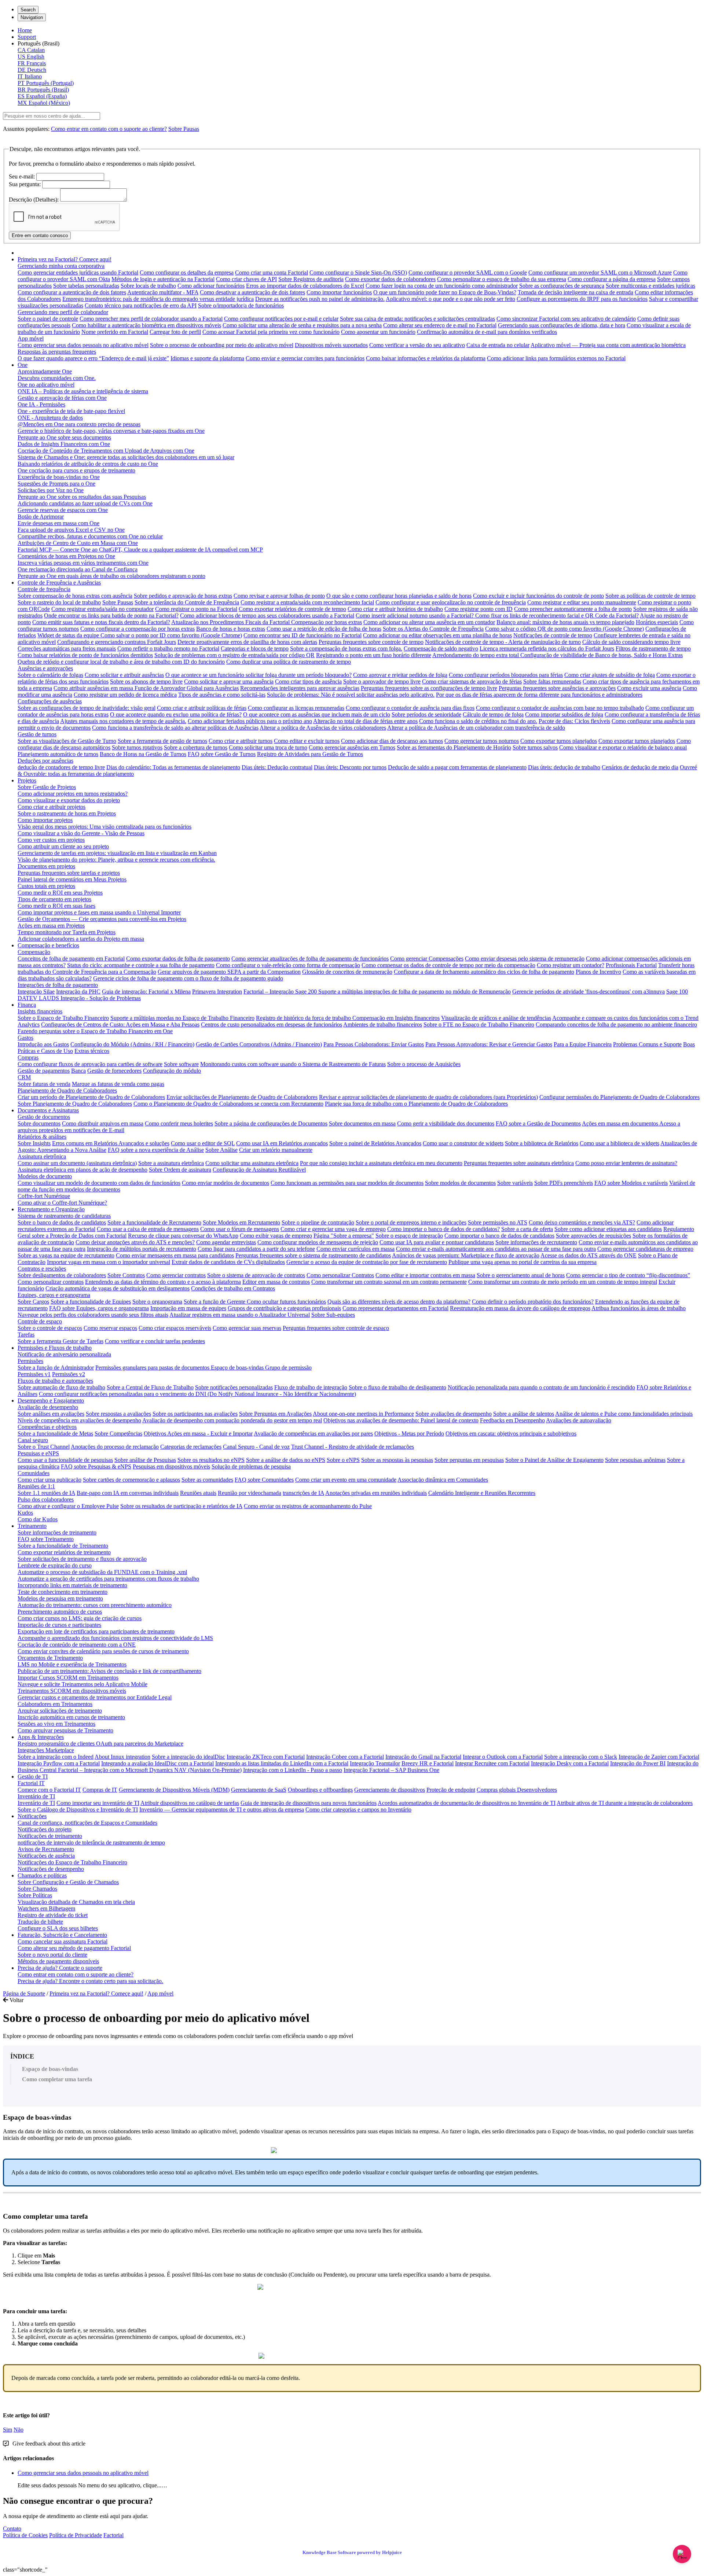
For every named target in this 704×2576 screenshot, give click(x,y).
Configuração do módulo (172, 1071)
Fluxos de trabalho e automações (55, 1381)
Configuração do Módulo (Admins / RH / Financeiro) (132, 1044)
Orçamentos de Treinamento (50, 1658)
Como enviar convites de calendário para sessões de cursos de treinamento (103, 1651)
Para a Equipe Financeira (583, 1044)
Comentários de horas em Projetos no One (66, 556)
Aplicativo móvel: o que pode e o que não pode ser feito (450, 299)
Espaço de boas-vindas (50, 2069)
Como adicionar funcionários (211, 286)
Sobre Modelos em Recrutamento (241, 1222)
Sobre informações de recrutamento (536, 1242)
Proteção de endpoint (451, 1790)
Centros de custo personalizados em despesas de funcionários (272, 1024)
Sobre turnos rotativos (137, 747)
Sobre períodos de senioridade (426, 714)
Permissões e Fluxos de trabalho (55, 1348)
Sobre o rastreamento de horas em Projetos (67, 813)
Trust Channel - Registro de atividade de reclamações (353, 1447)
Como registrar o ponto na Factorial (196, 609)
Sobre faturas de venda (44, 1084)
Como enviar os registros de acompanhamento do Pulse (308, 1506)
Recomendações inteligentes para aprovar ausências (300, 688)
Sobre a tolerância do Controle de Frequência (187, 602)
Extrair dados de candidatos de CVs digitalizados (228, 1262)
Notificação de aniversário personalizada (64, 1354)
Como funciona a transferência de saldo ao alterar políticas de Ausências (175, 728)
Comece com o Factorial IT (49, 1790)
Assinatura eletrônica (42, 1156)
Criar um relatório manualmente (276, 1150)
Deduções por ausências (45, 761)
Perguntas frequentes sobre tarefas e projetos (69, 873)
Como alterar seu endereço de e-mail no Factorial (440, 325)
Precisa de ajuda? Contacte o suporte (60, 1968)
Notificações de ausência (46, 1856)
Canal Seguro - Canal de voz (256, 1447)
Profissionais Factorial (631, 965)
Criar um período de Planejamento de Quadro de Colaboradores (91, 1097)
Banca (78, 1071)
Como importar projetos (45, 820)
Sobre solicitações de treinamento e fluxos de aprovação (82, 1559)
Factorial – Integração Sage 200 (281, 992)
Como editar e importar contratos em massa (425, 1275)
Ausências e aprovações (45, 668)
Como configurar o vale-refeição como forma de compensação (288, 965)
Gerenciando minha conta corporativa (61, 266)
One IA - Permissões (41, 404)
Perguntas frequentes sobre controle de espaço (336, 1328)
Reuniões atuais (198, 1493)
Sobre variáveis (515, 1183)
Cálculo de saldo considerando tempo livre (631, 642)
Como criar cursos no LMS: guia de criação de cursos (80, 1618)
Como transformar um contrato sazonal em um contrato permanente (389, 1282)
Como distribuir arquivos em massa (103, 1123)
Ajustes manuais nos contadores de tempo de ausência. (123, 721)
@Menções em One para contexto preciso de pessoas (79, 424)
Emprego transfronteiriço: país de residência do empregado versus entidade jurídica (158, 299)
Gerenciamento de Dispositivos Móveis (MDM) (174, 1790)
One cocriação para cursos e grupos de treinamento (76, 470)
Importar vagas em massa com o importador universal (109, 1262)
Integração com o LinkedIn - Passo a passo (293, 1770)
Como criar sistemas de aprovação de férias (472, 681)
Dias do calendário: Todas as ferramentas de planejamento (173, 767)
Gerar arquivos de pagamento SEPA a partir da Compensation (229, 972)
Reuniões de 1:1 (36, 1486)
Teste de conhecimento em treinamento (63, 1592)
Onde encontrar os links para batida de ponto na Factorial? (111, 616)
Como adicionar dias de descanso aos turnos (392, 741)
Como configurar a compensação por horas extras (137, 629)
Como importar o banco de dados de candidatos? (443, 1229)
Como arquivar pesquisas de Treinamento (65, 1730)
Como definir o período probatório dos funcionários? (533, 1302)
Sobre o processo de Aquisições (424, 1064)
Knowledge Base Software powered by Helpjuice (352, 2552)
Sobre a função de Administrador (56, 1368)
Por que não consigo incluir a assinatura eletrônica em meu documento (381, 1163)
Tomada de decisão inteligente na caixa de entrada (575, 292)
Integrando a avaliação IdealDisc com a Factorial (157, 1763)
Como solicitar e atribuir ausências (124, 675)
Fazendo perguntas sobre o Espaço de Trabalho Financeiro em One (95, 1031)
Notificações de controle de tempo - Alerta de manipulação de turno (503, 642)
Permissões (30, 1361)
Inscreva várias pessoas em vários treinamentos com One (83, 563)
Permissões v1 (34, 1374)
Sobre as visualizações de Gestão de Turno (67, 741)
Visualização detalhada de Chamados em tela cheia (76, 1902)
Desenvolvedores (537, 1790)
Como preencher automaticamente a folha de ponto (573, 609)
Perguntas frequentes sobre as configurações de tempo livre (429, 688)
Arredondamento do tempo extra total (476, 655)
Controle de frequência (44, 589)
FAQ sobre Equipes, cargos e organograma (99, 1308)
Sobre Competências (118, 1433)
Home (25, 30)
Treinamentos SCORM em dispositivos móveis (72, 1691)
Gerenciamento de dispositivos (390, 1790)
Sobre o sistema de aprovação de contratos (256, 1275)
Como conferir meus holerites (179, 1123)
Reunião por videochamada (250, 1493)
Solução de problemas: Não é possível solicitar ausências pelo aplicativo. (351, 695)
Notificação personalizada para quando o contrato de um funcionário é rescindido (541, 1387)
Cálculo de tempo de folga (493, 714)
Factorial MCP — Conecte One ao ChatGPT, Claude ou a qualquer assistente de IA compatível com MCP (140, 550)
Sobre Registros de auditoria (311, 279)
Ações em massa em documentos (621, 1123)
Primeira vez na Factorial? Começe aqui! (65, 259)
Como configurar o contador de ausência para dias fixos (410, 708)
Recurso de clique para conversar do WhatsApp (183, 1236)
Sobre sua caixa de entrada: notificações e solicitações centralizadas (417, 319)
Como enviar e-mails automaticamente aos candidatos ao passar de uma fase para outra (496, 1249)
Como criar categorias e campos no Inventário (358, 1810)
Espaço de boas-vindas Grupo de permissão (261, 1368)
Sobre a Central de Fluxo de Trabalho (150, 1387)
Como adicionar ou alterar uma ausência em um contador (429, 622)
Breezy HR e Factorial (428, 1763)
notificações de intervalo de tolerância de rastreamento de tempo (91, 1842)
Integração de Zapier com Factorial (659, 1757)
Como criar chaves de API (246, 279)
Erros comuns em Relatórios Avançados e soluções (111, 1143)
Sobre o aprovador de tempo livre (382, 681)
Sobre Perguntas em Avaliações (275, 1414)
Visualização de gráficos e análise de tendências (496, 1018)
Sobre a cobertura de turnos (196, 747)
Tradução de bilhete (40, 1922)
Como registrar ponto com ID (478, 609)
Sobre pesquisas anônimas (635, 1460)
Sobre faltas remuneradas (552, 681)
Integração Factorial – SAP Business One (391, 1770)
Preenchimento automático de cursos (60, 1612)
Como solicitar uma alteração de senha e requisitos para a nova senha (302, 325)
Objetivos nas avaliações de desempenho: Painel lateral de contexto (401, 1420)
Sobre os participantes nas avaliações (195, 1414)
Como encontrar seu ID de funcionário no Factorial (302, 635)
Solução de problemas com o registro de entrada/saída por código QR (234, 655)
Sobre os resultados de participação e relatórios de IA (181, 1506)
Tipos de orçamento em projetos (54, 899)
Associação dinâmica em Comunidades (443, 1480)
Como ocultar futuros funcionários (286, 1302)
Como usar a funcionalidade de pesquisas (65, 1460)
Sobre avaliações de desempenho (454, 1414)
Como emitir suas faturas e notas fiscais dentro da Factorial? (101, 622)
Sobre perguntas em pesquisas (469, 1460)
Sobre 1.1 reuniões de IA (46, 1493)
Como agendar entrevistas (226, 1242)
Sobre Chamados (37, 1889)
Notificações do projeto (45, 1829)
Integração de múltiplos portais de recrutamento (142, 1249)
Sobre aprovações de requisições (593, 1236)
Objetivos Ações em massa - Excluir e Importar (198, 1433)
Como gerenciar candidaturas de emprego (645, 1249)
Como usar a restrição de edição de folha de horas (324, 629)
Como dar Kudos (38, 1519)
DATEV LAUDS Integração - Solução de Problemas (79, 998)
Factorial (113, 2535)
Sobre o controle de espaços (50, 1328)
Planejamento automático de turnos (58, 754)
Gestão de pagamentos (44, 1071)
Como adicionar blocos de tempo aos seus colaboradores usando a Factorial (267, 616)
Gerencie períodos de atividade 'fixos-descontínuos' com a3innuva (588, 992)
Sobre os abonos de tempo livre (146, 681)
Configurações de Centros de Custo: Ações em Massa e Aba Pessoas (120, 1024)
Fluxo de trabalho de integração (311, 1387)
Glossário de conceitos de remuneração (347, 972)
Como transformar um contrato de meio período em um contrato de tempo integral (563, 1282)
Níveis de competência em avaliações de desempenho (79, 1420)
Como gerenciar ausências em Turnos (352, 747)
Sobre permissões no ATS (498, 1222)
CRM (24, 1077)
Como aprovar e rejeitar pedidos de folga (400, 675)
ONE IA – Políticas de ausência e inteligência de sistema (83, 391)
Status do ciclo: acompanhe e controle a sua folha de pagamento (141, 965)
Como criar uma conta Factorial (272, 272)
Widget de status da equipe (69, 635)
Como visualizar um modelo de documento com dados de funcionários (99, 1183)
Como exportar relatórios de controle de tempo (292, 609)
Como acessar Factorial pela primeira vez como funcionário (271, 332)
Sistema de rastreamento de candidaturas (64, 1216)
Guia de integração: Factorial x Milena (146, 992)
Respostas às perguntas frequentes (57, 352)
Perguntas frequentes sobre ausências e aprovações (557, 688)
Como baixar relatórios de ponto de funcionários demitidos (85, 655)
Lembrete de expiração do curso (55, 1565)
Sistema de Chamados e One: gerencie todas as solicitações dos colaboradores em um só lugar (126, 457)
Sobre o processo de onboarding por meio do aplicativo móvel (222, 345)
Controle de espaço (40, 1321)
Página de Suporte (24, 1993)
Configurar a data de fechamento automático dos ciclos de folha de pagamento (484, 972)
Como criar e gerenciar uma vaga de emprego (333, 1229)
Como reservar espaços (110, 1328)
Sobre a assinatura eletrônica (171, 1163)
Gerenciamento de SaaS (259, 1790)
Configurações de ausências (50, 701)
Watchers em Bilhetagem (46, 1908)
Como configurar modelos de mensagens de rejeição (318, 1242)
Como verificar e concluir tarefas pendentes (155, 1341)
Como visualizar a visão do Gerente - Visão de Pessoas (81, 833)
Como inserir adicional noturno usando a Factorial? (415, 616)
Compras (28, 1057)
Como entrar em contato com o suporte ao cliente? (109, 129)
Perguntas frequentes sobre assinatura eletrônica (519, 1163)
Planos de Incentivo (598, 972)
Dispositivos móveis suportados (331, 345)
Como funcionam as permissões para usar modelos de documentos (347, 1183)
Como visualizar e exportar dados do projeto (69, 800)
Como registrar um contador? (571, 965)
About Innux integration (122, 1757)
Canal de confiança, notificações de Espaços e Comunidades (87, 1823)
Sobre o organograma (157, 1302)
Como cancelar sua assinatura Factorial (63, 1941)
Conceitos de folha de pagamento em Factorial (71, 959)
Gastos (25, 1038)
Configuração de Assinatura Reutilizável (259, 1170)
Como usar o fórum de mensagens (240, 1229)
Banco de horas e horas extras (231, 629)
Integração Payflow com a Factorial (59, 1763)
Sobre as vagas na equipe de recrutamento (66, 1255)
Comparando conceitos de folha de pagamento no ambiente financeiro (616, 1024)
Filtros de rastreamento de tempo (653, 648)
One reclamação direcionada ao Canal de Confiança (78, 569)
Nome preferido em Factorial (115, 332)
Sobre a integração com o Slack (581, 1757)
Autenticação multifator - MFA (163, 292)
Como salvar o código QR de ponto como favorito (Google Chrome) (564, 629)
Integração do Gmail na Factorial (423, 1757)
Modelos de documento (45, 1176)
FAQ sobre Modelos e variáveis (631, 1183)
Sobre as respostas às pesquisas (397, 1460)
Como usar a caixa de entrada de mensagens (148, 1229)
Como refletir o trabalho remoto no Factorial (168, 648)
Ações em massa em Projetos (51, 926)
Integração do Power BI (638, 1763)
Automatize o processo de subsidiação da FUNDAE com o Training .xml (102, 1572)
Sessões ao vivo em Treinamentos (56, 1724)
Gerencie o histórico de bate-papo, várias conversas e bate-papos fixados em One (111, 431)
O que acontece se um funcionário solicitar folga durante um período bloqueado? (258, 675)
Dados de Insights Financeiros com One (64, 444)
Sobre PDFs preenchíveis (564, 1183)
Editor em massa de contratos (276, 1282)
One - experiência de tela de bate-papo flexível (71, 411)
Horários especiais (657, 622)
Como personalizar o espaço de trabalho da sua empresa (502, 279)
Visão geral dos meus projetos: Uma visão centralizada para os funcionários (104, 827)
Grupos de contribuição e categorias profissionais (284, 1308)
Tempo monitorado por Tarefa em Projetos (67, 932)
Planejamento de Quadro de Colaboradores (67, 1090)
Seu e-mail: (22, 176)
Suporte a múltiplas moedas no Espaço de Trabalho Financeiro (182, 1018)
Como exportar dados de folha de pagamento (178, 959)
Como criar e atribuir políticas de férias (202, 708)
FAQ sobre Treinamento (46, 1539)
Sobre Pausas (184, 129)
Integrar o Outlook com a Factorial (503, 1757)
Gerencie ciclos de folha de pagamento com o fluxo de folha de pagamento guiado (188, 978)
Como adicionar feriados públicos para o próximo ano (250, 721)
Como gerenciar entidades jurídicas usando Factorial (78, 272)
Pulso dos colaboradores (46, 1499)
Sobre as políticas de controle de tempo (650, 596)
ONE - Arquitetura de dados (50, 418)
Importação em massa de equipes (188, 1308)
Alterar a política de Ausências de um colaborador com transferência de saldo (476, 728)
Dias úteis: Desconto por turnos (350, 767)
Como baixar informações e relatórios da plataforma (426, 358)
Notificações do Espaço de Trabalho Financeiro (72, 1862)
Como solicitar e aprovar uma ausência (229, 681)
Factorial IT (31, 1783)
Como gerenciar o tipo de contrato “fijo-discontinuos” (628, 1275)
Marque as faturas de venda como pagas (118, 1084)
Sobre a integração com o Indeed (56, 1757)
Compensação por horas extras (327, 622)
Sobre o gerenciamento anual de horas (521, 1275)
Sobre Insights (34, 1143)
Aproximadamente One (45, 371)
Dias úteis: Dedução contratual (277, 767)
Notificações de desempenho (51, 1869)
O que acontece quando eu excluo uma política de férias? (176, 714)
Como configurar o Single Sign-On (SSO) (358, 272)
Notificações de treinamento (50, 1836)
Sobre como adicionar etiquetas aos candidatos (608, 1229)
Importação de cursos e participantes (59, 1625)
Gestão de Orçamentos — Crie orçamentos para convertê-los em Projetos (102, 919)
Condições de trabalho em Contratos (233, 1288)
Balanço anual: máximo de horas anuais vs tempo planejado (565, 622)
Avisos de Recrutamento (46, 1849)
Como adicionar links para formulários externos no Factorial (556, 358)
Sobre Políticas (35, 1895)
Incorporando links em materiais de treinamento (72, 1585)
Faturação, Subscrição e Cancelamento (62, 1935)
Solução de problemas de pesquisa (251, 1466)
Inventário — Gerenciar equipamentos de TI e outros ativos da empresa (222, 1810)
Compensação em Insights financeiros (396, 1018)
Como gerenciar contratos (176, 1275)
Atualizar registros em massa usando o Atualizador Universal (240, 1315)
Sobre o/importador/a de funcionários (241, 305)
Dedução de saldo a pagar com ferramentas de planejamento (457, 767)
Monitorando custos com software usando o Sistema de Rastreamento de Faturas (293, 1064)
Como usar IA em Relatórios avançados (282, 1143)
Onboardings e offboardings (320, 1790)
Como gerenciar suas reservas (247, 1328)
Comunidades (34, 1473)
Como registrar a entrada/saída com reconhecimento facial (307, 602)
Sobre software (181, 1064)
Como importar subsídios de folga (564, 714)
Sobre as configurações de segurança (562, 286)
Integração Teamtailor (375, 1763)
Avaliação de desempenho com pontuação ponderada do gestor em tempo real (232, 1420)
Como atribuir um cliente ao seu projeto (63, 846)
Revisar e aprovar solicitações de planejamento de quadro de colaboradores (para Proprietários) (428, 1097)
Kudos (25, 1513)
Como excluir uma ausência (649, 688)
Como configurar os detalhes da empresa (187, 272)
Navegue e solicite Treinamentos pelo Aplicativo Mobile (82, 1684)
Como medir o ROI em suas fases (56, 906)
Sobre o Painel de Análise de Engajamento (554, 1460)
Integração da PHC (78, 992)
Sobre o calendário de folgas (50, 675)
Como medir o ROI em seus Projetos (60, 893)
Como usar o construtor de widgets (463, 1143)
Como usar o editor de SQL (203, 1143)
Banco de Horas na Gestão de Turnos (143, 754)
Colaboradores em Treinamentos (55, 1704)
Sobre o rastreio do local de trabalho (59, 602)
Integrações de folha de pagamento (58, 985)
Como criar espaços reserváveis (175, 1328)
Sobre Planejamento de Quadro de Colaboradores (75, 1104)
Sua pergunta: (25, 184)
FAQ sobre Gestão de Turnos (222, 754)
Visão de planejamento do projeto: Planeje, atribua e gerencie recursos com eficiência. (116, 860)
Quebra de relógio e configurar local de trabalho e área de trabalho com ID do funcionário (121, 662)
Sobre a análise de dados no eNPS (286, 1460)
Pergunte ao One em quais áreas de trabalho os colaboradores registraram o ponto (111, 576)
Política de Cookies (25, 2535)
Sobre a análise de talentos (524, 1414)
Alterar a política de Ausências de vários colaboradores (323, 728)
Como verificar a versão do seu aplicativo (417, 345)
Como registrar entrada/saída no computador (102, 609)
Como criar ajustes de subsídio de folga (610, 675)
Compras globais (497, 1790)
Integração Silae (36, 992)
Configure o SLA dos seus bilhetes (58, 1928)
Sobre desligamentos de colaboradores (62, 1275)
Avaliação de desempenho (48, 1407)
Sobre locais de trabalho (148, 286)
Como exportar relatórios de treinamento (64, 1552)
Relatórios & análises (42, 1137)
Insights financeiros (40, 1011)
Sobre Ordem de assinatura (180, 1170)
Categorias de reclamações (191, 1447)
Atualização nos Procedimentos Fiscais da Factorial (231, 622)
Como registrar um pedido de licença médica (125, 695)
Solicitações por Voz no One (51, 490)
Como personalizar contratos (51, 1282)
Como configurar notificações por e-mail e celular (281, 319)
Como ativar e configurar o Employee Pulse (68, 1506)
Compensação (34, 952)
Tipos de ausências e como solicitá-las (222, 695)
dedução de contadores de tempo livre (61, 767)
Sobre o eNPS (343, 1460)
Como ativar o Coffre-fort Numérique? (62, 1203)
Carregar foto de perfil (175, 332)
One (23, 365)
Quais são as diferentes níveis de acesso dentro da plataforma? (399, 1302)
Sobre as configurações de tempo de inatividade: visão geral (87, 708)
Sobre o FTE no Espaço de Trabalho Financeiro (479, 1024)
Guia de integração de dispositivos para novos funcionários (309, 1803)
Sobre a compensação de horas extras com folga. (346, 648)
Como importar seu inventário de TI (98, 1803)
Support (27, 37)
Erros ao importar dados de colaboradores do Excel (305, 286)
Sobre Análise (221, 1150)
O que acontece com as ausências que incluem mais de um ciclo (317, 714)
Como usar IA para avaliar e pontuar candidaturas (437, 1242)
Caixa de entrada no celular (498, 345)
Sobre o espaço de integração (409, 1236)
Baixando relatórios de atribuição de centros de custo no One (88, 464)
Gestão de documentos (44, 1117)
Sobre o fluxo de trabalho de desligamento (397, 1387)
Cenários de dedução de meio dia (640, 767)
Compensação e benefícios (48, 945)
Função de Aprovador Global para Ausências (187, 688)
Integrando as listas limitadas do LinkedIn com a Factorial (282, 1763)
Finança (27, 1005)
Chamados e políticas (42, 1875)
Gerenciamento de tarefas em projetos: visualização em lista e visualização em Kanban (117, 853)
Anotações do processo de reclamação (115, 1447)
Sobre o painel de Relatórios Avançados (375, 1143)
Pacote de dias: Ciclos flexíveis (574, 721)
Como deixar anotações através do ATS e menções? (135, 1242)
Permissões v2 (69, 1374)
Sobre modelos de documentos (460, 1183)
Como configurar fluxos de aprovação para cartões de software (90, 1064)
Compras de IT (100, 1790)
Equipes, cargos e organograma (54, 1295)
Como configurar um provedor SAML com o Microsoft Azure (600, 272)
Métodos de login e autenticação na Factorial (163, 279)
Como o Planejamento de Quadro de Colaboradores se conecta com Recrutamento (228, 1104)
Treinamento (32, 1526)
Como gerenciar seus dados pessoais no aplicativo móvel (83, 345)
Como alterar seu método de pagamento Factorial (74, 1948)
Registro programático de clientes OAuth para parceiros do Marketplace (100, 1744)
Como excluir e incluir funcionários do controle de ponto (538, 596)
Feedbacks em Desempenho (512, 1420)
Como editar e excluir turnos (307, 741)
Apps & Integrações (41, 1737)
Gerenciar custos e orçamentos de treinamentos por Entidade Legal (95, 1697)
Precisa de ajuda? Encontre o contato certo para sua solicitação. (90, 1981)
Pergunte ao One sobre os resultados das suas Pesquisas (82, 497)
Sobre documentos (39, 1123)
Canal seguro (33, 1440)
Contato (12, 2529)
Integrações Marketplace (46, 1750)
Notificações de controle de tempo (553, 635)
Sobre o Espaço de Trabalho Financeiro (63, 1018)
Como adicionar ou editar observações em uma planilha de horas (437, 635)
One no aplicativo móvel (46, 385)
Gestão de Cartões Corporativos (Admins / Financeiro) (259, 1044)
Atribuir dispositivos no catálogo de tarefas (190, 1803)
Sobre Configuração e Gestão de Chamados (68, 1882)
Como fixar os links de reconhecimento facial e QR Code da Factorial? (557, 616)
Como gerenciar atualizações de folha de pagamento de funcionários (310, 959)
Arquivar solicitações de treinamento (60, 1711)
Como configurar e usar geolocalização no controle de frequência (451, 602)
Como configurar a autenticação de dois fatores (72, 292)
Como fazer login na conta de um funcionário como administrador (442, 286)
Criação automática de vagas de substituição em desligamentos (118, 1288)
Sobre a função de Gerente (215, 1302)
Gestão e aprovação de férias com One (62, 398)
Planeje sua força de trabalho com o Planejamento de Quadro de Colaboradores (416, 1104)
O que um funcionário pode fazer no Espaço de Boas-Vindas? (445, 292)
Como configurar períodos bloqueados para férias (506, 675)
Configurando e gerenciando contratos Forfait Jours (117, 642)
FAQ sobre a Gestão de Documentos (538, 1123)
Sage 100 (677, 992)
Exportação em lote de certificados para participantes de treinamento (96, 1631)
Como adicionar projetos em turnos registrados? (73, 794)
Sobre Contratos (126, 1275)
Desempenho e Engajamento (51, 1401)
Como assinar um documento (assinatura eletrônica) (77, 1163)
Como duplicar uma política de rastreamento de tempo (289, 662)
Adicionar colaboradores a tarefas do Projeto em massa (81, 939)
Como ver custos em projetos (51, 840)
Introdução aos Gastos (43, 1044)
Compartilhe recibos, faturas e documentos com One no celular (90, 536)
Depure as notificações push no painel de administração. (320, 299)
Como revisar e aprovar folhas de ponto (279, 596)
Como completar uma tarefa (57, 2079)
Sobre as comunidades (207, 1480)
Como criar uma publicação (49, 1480)
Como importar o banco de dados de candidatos (499, 1236)
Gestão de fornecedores (114, 1071)
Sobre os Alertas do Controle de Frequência (433, 629)
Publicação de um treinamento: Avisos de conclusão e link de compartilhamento (109, 1671)
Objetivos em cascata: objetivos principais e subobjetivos (511, 1433)
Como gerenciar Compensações (427, 959)
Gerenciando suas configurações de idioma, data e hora (562, 325)
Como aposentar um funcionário (378, 332)
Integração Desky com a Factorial (570, 1763)
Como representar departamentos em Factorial (395, 1308)
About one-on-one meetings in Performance (363, 1414)
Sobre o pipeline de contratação (318, 1222)
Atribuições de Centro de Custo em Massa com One (78, 543)
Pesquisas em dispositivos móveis (171, 1466)
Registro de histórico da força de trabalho (304, 1018)
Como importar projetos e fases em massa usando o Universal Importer (99, 912)
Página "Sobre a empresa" (344, 1236)
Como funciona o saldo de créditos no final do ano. (478, 721)
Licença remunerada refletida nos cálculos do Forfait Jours (547, 648)
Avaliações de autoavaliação (579, 1420)
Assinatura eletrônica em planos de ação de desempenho (82, 1170)
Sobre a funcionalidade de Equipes (91, 1302)
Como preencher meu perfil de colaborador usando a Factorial (151, 319)
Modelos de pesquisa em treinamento (60, 1598)
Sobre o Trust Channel (44, 1447)
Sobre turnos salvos (535, 747)
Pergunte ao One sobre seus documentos (64, 437)
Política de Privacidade (76, 2535)
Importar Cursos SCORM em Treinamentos (68, 1678)
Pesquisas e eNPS (38, 1453)
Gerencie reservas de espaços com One (63, 510)
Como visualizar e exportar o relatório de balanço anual (623, 747)
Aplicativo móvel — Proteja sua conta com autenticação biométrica (608, 345)
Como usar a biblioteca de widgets (619, 1143)
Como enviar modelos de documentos (225, 1183)
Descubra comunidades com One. (57, 378)
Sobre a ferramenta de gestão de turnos (162, 741)
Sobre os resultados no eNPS (211, 1460)
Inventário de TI (36, 1796)
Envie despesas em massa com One (58, 523)
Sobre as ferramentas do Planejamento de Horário (454, 747)
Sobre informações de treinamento (57, 1532)
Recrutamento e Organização (51, 1209)
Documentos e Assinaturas (48, 1110)
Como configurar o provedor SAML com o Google (468, 272)
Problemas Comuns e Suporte (647, 1044)
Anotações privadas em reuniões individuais (376, 1493)
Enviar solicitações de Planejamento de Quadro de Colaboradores (242, 1097)
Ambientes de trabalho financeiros (383, 1024)
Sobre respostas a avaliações (118, 1414)
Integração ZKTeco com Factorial (266, 1757)
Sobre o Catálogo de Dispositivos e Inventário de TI (78, 1810)
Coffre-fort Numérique (44, 1196)
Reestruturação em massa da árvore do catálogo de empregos (520, 1308)
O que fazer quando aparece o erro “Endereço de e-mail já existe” (93, 358)
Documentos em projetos (46, 866)
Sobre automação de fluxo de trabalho (61, 1387)
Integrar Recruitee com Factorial (492, 1763)
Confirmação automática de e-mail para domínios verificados (487, 332)
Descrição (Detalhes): (34, 200)
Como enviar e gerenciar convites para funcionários (305, 358)
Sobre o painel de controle (48, 319)
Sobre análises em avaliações (51, 1414)
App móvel (31, 338)
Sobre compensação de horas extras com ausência (75, 596)
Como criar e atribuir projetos (52, 807)
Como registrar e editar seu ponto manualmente (582, 602)
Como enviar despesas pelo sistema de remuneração (525, 959)
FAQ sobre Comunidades (264, 1480)
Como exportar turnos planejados (559, 741)
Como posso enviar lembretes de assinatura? (626, 1163)
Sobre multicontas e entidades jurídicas (650, 286)
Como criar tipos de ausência (308, 681)
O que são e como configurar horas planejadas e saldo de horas (399, 596)
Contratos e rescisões (42, 1269)
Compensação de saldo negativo (441, 648)
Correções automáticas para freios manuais (67, 648)
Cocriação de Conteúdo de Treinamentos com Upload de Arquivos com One (106, 451)
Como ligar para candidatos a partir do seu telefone (256, 1249)
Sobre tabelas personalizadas (86, 286)
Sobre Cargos (33, 1302)
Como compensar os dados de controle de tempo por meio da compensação (448, 965)
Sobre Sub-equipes (333, 1315)
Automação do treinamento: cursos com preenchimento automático (95, 1605)
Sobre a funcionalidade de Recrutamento (154, 1222)
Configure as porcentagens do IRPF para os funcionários (582, 299)
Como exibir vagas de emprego (276, 1236)
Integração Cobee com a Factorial (345, 1757)
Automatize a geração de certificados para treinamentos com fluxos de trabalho (108, 1579)
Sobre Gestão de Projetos (47, 787)
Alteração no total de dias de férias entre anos (365, 721)
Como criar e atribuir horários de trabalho (395, 609)
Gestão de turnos (37, 734)
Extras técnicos (92, 1051)
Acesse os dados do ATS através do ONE (588, 1255)
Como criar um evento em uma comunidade (346, 1480)
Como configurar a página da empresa (612, 279)
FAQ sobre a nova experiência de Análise (156, 1150)
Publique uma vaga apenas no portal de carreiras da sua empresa (522, 1262)
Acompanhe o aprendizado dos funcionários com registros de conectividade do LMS (115, 1638)
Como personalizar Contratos (340, 1275)
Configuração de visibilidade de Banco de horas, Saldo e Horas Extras (602, 655)
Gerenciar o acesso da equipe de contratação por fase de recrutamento (367, 1262)
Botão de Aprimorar (41, 517)
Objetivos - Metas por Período (409, 1433)
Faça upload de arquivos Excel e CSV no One (71, 530)
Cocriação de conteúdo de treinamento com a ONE (77, 1645)
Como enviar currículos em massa (355, 1249)
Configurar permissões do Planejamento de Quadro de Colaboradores (619, 1097)
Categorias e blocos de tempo (255, 648)
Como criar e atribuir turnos (241, 741)
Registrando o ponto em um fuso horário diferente (374, 655)
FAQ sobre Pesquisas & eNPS (96, 1466)
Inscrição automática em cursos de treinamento (71, 1717)
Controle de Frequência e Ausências (59, 583)
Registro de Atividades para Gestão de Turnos (310, 754)
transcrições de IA (303, 1493)
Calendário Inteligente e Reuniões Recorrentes (482, 1493)
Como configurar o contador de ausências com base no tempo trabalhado (560, 708)
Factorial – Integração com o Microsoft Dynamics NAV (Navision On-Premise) (150, 1770)
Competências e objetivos (47, 1427)
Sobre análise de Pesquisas (145, 1460)
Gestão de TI (33, 1777)
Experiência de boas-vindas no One (59, 477)
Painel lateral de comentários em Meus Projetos (72, 879)
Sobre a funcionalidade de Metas (55, 1433)
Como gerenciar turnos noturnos (482, 741)
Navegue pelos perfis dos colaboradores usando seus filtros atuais (93, 1315)
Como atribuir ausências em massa (94, 688)
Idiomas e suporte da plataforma (207, 358)
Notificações (32, 1816)
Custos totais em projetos (46, 886)
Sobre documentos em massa (362, 1123)
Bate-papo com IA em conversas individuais (128, 1493)
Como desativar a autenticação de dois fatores (252, 292)
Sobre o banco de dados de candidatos (62, 1222)
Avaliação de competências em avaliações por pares (313, 1433)
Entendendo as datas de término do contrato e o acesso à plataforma (163, 1282)
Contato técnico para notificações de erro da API (141, 305)
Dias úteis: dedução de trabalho (564, 767)
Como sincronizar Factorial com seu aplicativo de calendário (566, 319)
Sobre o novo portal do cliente (52, 1955)
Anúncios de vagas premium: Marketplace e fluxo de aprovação (466, 1255)
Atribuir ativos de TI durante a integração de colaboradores (625, 1803)
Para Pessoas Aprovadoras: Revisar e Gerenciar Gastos (489, 1044)
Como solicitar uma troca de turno (268, 747)
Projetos (27, 780)
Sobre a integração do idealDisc (188, 1757)
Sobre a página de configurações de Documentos (271, 1123)
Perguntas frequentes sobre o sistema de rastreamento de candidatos (313, 1255)
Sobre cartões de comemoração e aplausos (131, 1480)
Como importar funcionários (339, 292)
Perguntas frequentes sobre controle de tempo (371, 642)
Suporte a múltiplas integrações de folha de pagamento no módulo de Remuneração (415, 992)
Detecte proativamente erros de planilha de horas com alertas (247, 642)
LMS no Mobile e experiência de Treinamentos (72, 1664)
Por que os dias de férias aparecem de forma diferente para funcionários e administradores (539, 695)
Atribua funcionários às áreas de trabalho (639, 1308)
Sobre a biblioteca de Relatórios (542, 1143)
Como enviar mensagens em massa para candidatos (175, 1255)
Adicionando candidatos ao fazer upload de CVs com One (85, 503)
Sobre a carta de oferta (527, 1229)
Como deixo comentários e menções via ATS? (582, 1222)
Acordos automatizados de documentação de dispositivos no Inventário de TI (467, 1803)
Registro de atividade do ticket (53, 1915)
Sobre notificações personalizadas (234, 1387)
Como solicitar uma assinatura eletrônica (252, 1163)
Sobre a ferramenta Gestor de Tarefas (60, 1341)
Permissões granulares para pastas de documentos (153, 1368)
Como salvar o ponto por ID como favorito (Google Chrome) (171, 635)
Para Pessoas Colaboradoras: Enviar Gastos (374, 1044)
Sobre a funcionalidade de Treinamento (63, 1546)
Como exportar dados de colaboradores (390, 279)
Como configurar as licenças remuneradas (296, 708)
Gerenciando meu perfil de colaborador (63, 312)
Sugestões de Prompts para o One (56, 484)
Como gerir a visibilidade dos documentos (446, 1123)
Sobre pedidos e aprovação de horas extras (183, 596)
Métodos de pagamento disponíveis (58, 1961)
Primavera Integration (217, 992)
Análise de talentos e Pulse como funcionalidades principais (624, 1414)
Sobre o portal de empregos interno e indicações (411, 1222)
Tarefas (26, 1335)
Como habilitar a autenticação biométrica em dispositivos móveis (146, 325)
